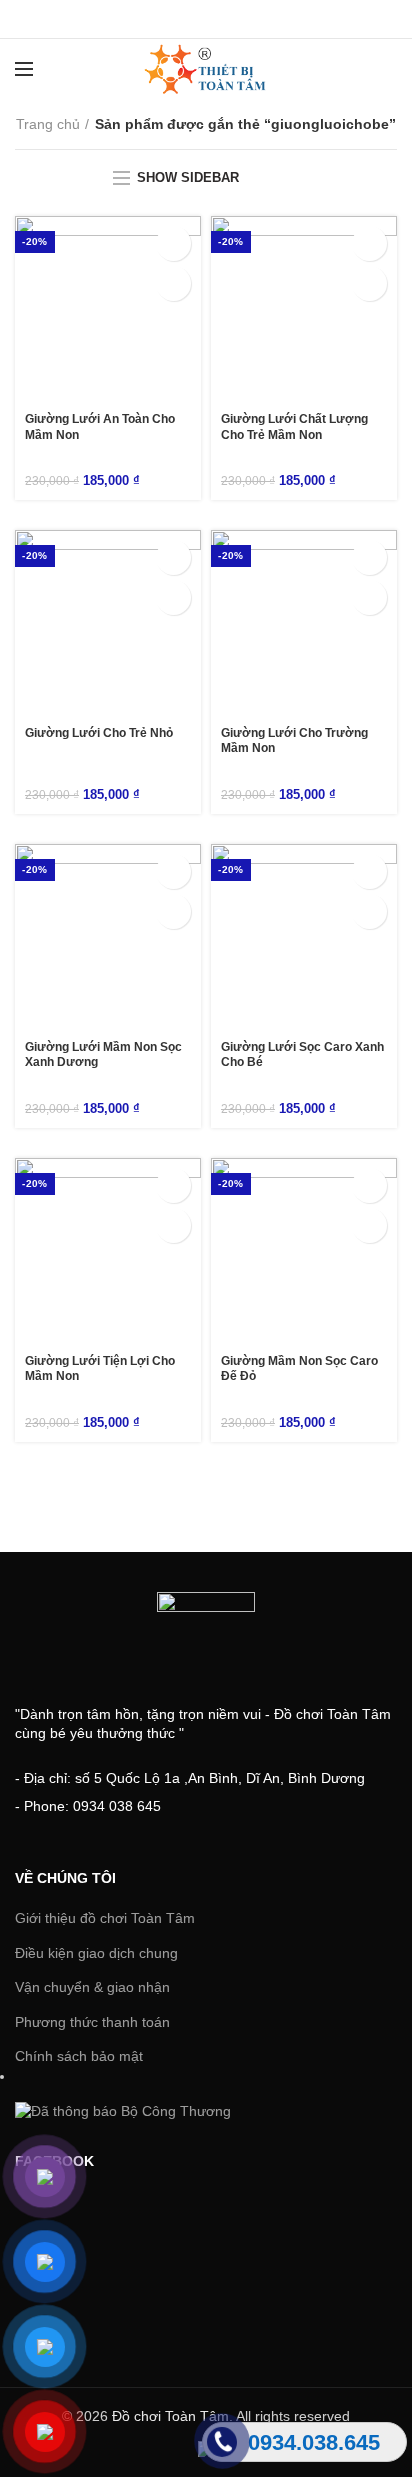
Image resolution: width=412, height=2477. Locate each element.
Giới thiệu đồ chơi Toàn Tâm (105, 1918)
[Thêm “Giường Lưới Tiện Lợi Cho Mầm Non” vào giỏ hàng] (173, 1185)
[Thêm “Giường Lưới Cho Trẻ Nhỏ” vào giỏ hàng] (173, 557)
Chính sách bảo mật (79, 2056)
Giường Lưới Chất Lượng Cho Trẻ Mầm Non (294, 427)
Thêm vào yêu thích (173, 283)
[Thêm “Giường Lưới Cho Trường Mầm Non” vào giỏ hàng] (369, 557)
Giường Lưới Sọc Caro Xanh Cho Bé (302, 1055)
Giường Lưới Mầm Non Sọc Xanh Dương (103, 1055)
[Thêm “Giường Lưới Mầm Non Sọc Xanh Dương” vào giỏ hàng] (173, 871)
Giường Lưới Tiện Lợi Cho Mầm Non (100, 1369)
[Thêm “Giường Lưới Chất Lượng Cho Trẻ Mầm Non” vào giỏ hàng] (369, 243)
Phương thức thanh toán (92, 2022)
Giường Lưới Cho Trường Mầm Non (294, 741)
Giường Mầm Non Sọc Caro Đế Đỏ (299, 1369)
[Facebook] (156, 19)
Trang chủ (48, 124)
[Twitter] (181, 19)
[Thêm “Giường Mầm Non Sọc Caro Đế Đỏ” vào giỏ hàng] (369, 1185)
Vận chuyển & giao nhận (92, 1987)
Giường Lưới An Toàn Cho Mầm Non (100, 427)
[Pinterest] (256, 19)
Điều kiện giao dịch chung (96, 1953)
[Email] (231, 19)
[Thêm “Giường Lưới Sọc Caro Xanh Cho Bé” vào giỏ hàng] (369, 871)
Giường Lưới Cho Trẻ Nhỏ (99, 733)
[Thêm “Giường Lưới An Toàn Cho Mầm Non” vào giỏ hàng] (173, 243)
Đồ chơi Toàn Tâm (170, 2416)
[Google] (206, 19)
